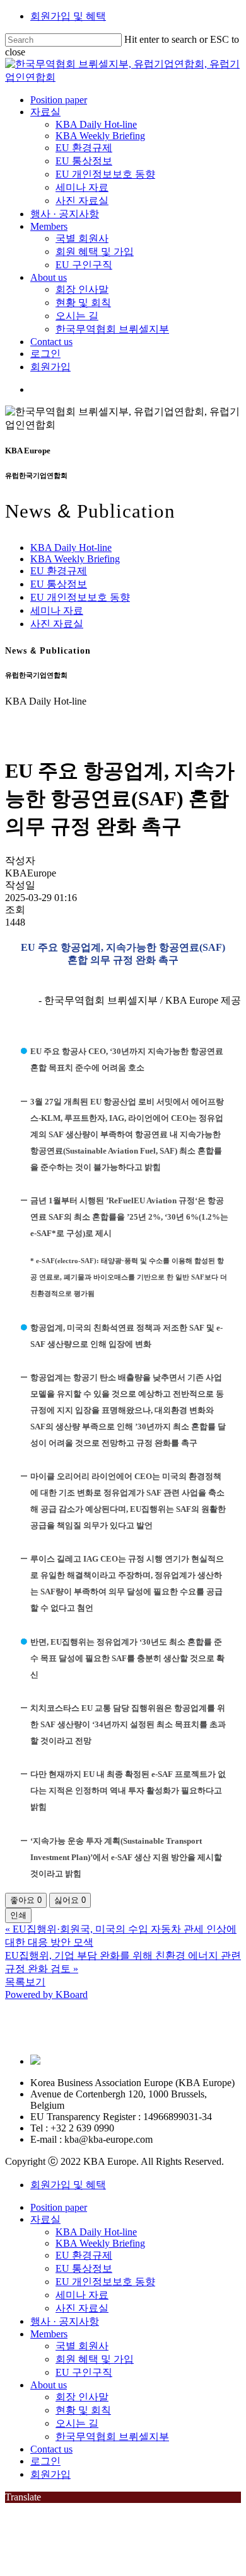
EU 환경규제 (59, 571)
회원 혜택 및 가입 (95, 2359)
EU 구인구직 (84, 2372)
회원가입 (50, 2474)
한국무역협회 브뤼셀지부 (112, 2437)
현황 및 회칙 (83, 2410)
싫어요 (70, 1900)
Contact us (51, 2449)
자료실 (45, 2219)
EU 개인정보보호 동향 (80, 597)
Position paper (59, 2207)
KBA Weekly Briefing (75, 559)
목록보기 (25, 1982)
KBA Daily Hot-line (71, 548)
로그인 (45, 2461)
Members (49, 2334)
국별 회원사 (82, 2346)
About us (49, 2385)
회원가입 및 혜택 (68, 16)
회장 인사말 (82, 2397)
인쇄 (18, 1915)
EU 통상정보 (59, 584)
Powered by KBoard (46, 1994)
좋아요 (26, 1900)
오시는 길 (77, 2423)
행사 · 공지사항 (65, 2321)
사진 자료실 (57, 624)
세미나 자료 (57, 610)
